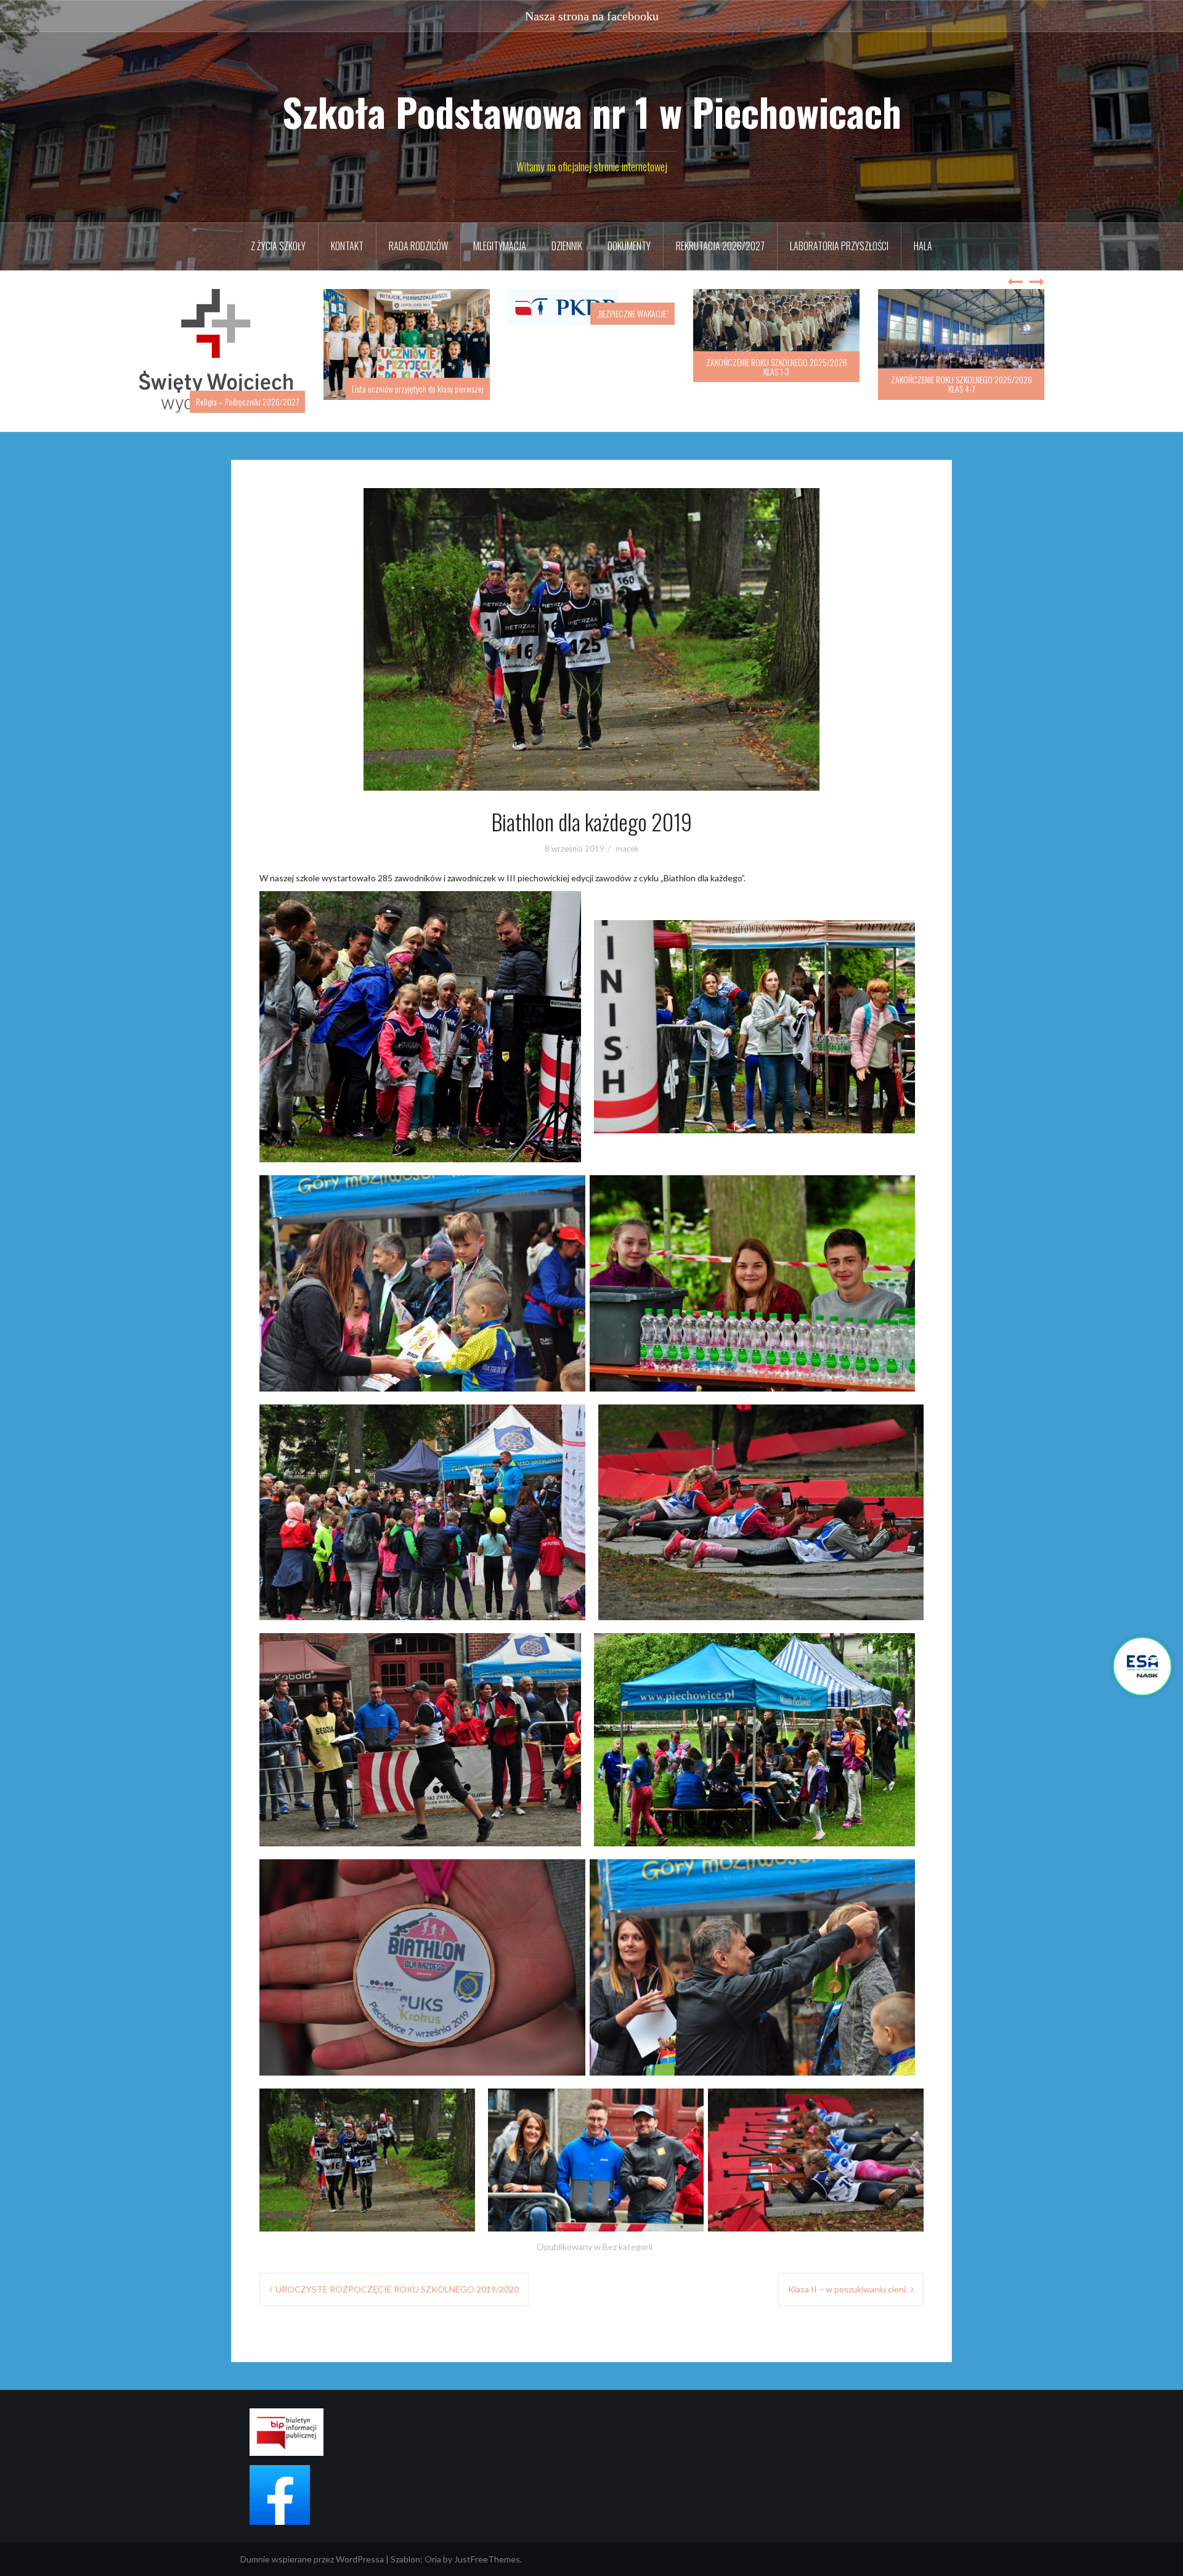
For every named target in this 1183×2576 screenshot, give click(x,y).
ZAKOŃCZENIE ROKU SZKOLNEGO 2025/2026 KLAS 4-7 (777, 384)
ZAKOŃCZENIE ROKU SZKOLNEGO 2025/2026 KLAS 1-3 (592, 367)
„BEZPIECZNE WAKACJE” (448, 313)
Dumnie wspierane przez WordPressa (312, 2546)
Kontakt (347, 246)
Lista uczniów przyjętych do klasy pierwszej (233, 389)
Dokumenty (629, 246)
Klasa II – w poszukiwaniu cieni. (848, 2276)
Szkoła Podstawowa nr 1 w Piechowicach (592, 112)
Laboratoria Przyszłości (839, 246)
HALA (923, 246)
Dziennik (567, 246)
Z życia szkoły (278, 246)
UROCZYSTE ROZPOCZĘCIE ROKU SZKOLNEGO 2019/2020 (397, 2276)
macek (627, 836)
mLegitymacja (500, 246)
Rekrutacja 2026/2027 (720, 246)
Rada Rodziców (418, 246)
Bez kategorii (628, 2234)
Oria (433, 2546)
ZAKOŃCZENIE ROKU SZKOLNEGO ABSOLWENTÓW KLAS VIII (961, 384)
